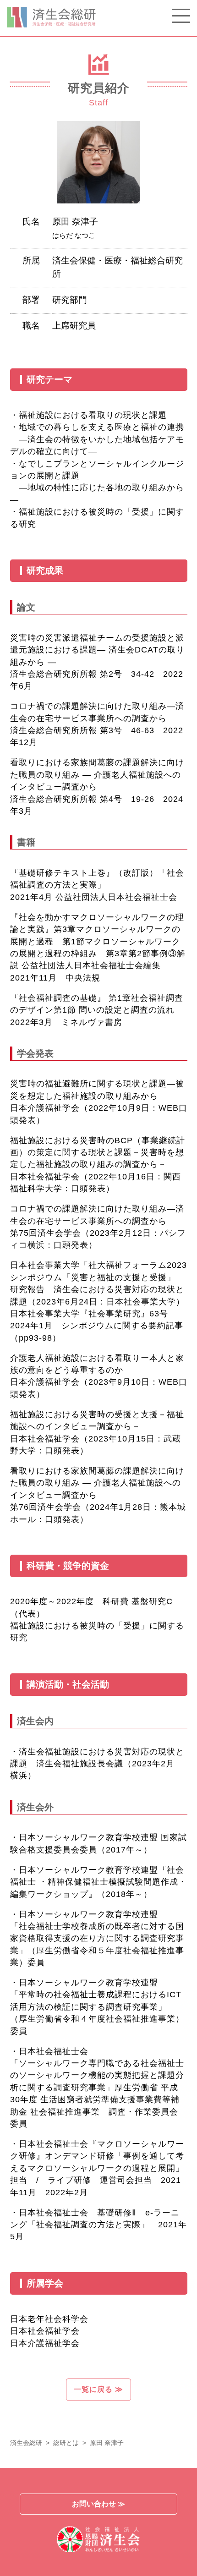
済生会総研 (26, 2443)
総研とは (66, 2443)
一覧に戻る (98, 2389)
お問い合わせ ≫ (98, 2504)
